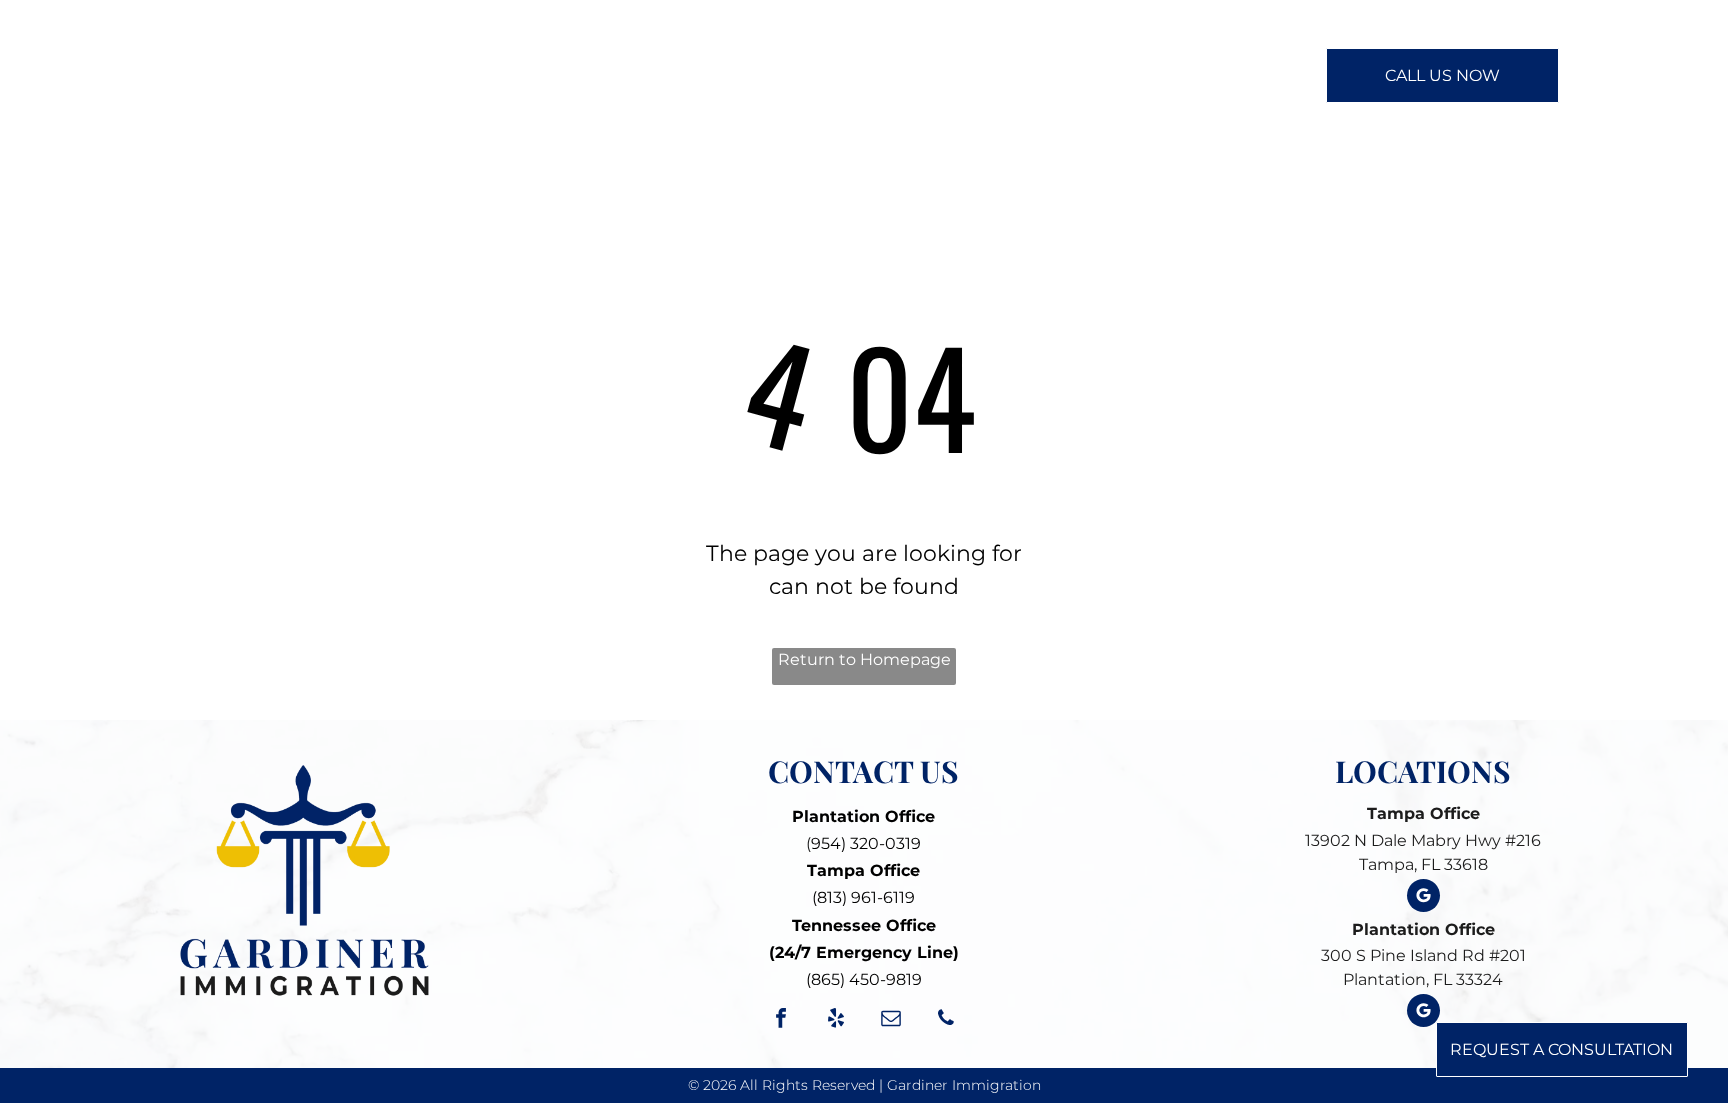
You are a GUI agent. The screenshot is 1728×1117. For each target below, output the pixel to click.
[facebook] (781, 1020)
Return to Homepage (864, 659)
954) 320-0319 (866, 843)
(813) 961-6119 (863, 897)
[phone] (946, 1020)
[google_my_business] (1423, 898)
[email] (891, 1020)
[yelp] (836, 1020)
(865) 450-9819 (864, 979)
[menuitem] (555, 74)
